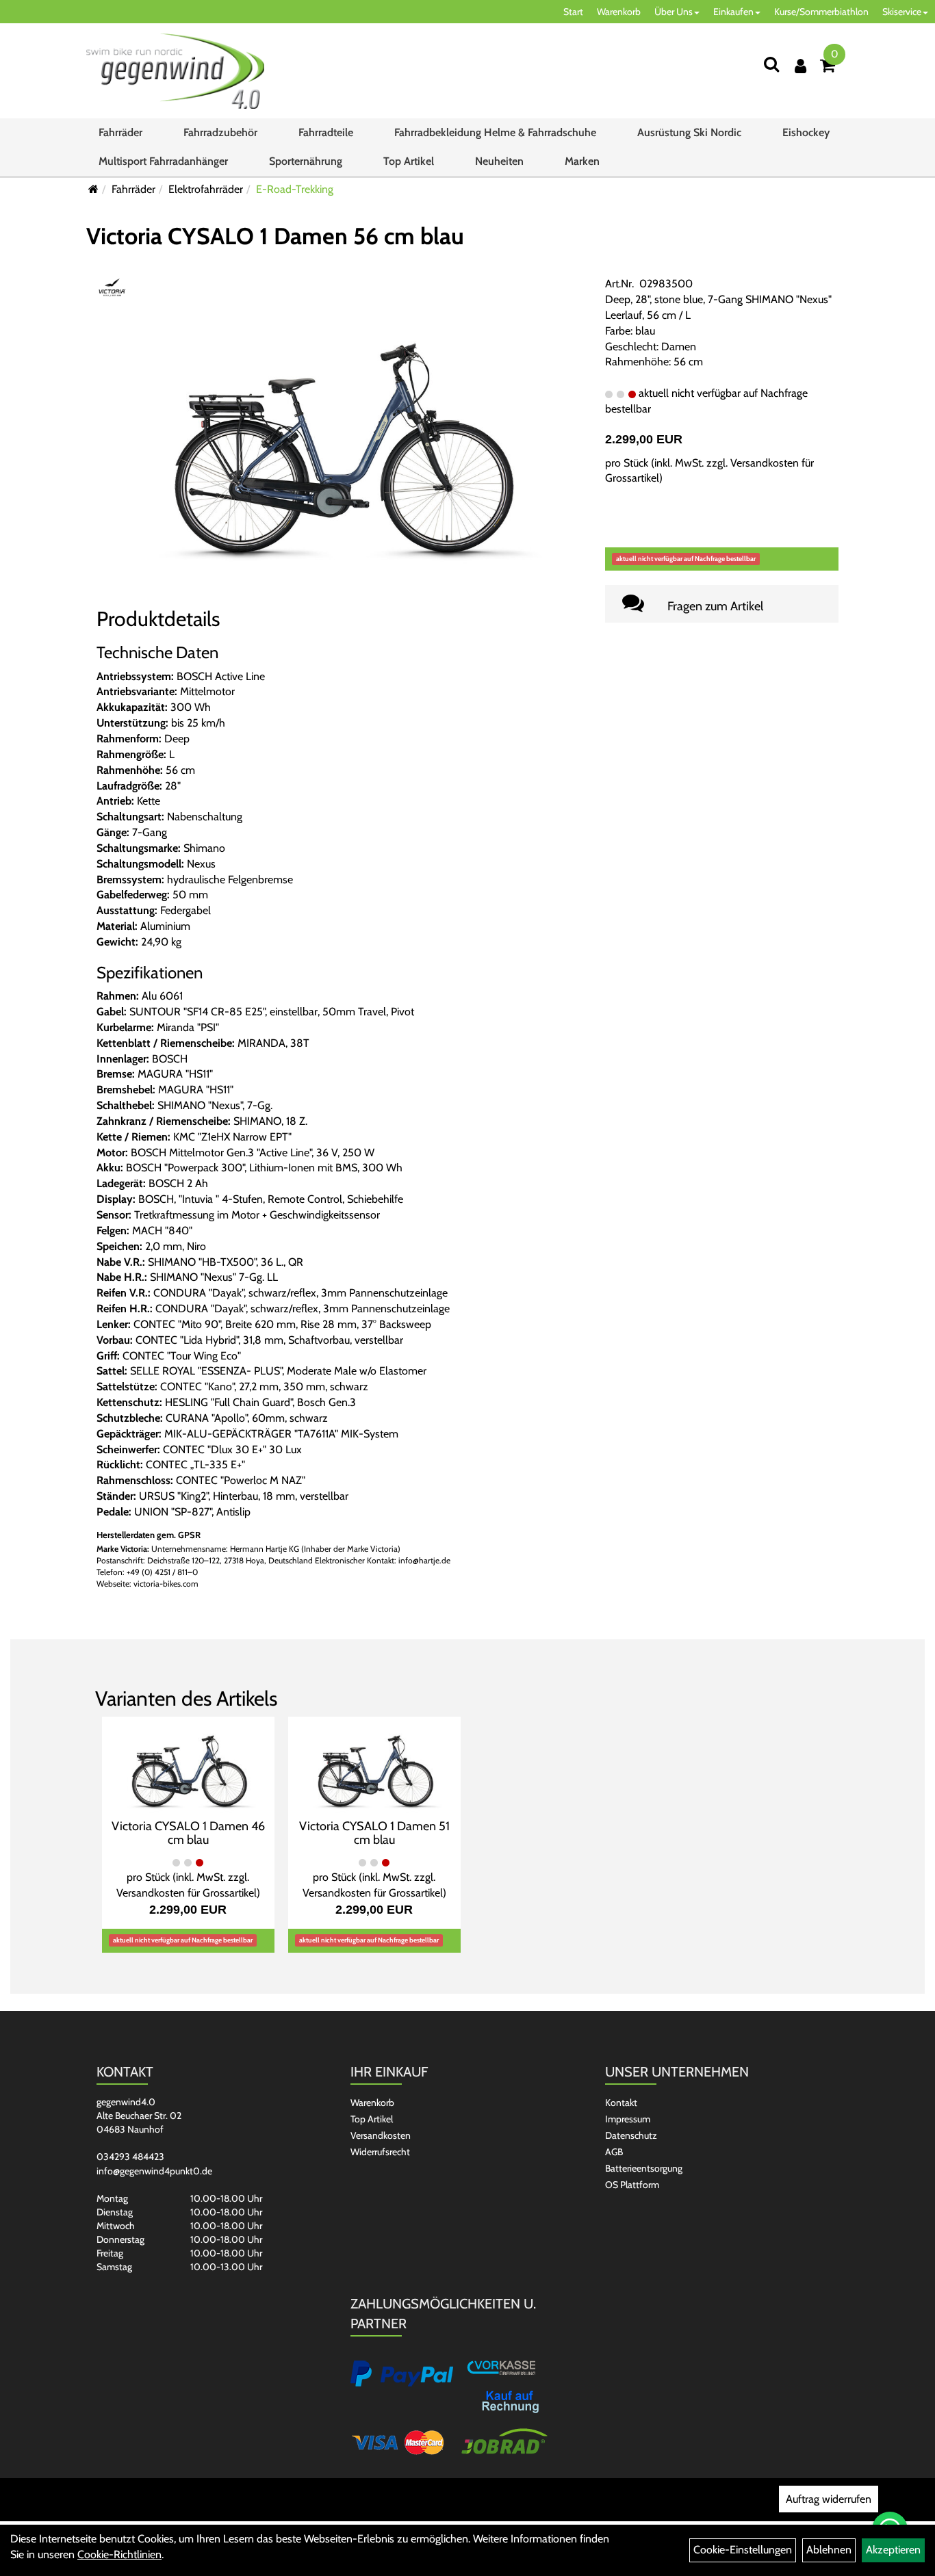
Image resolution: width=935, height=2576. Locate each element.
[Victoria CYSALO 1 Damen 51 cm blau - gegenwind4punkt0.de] (374, 1766)
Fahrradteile (326, 132)
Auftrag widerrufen (829, 2499)
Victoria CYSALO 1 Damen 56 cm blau (275, 236)
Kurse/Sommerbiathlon (821, 12)
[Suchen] (771, 64)
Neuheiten (499, 161)
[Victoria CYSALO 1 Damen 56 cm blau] (340, 435)
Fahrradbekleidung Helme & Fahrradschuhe (495, 132)
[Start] (93, 189)
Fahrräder (120, 132)
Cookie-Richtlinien (119, 2554)
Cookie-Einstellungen (743, 2550)
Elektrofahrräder (206, 189)
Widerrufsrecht (380, 2152)
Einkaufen (733, 12)
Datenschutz (631, 2135)
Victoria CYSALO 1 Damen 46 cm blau (188, 1833)
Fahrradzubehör (220, 132)
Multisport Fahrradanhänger (163, 161)
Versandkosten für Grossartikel (187, 1893)
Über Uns (674, 12)
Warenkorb (619, 12)
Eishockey (806, 132)
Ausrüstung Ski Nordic (689, 132)
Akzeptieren (893, 2550)
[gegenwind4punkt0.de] (175, 71)
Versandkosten (381, 2135)
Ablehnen (829, 2550)
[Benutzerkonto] (800, 66)
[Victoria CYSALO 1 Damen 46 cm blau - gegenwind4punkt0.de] (188, 1766)
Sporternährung (306, 161)
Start (573, 12)
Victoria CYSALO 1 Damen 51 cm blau (374, 1833)
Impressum (628, 2119)
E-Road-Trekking (295, 189)
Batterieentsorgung (644, 2168)
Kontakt (621, 2103)
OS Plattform (632, 2185)
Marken (582, 161)
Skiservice (902, 12)
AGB (614, 2152)
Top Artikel (409, 161)
